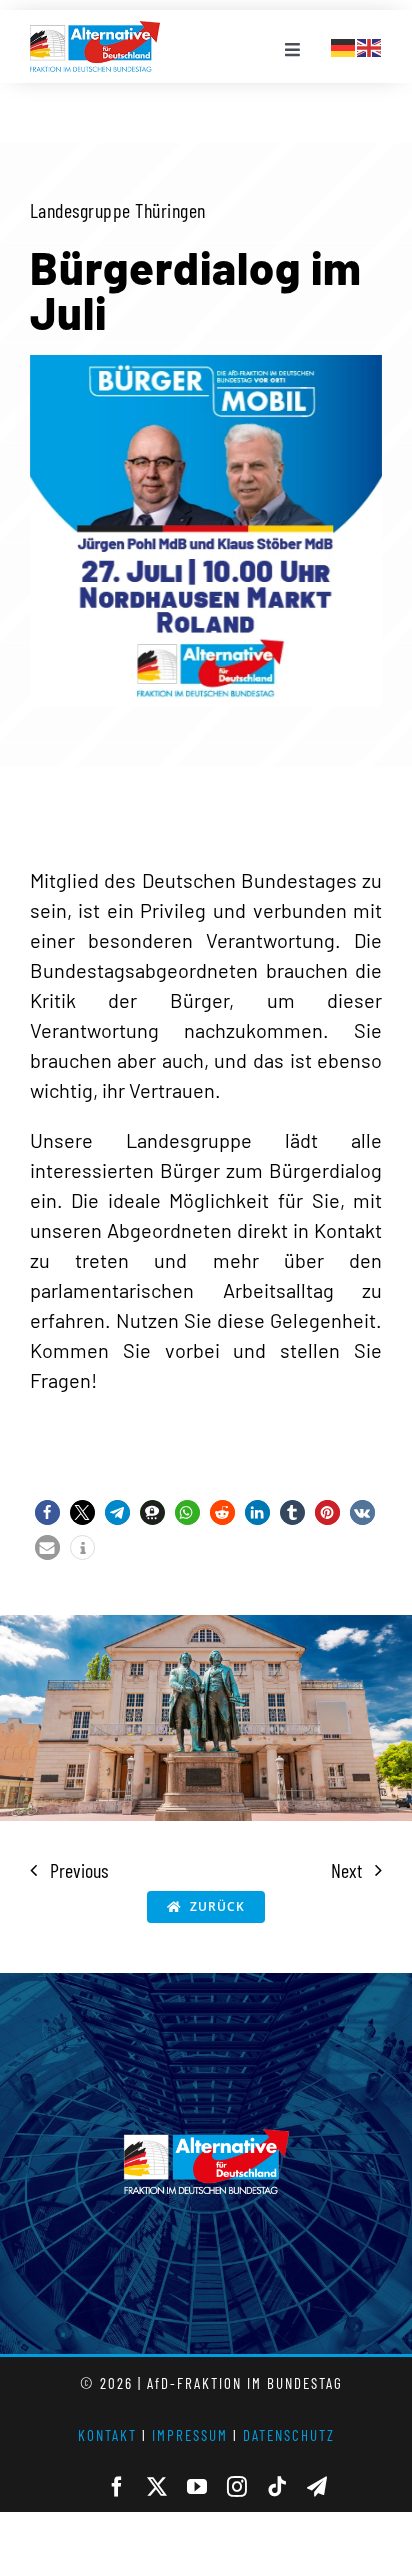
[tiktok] (277, 2487)
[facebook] (117, 2487)
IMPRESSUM (190, 2435)
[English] (370, 45)
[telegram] (317, 2487)
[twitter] (157, 2487)
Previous (79, 1870)
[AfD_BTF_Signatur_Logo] (95, 31)
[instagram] (237, 2487)
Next (346, 1870)
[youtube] (197, 2487)
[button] (47, 1512)
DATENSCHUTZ (289, 2435)
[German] (344, 45)
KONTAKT (107, 2435)
